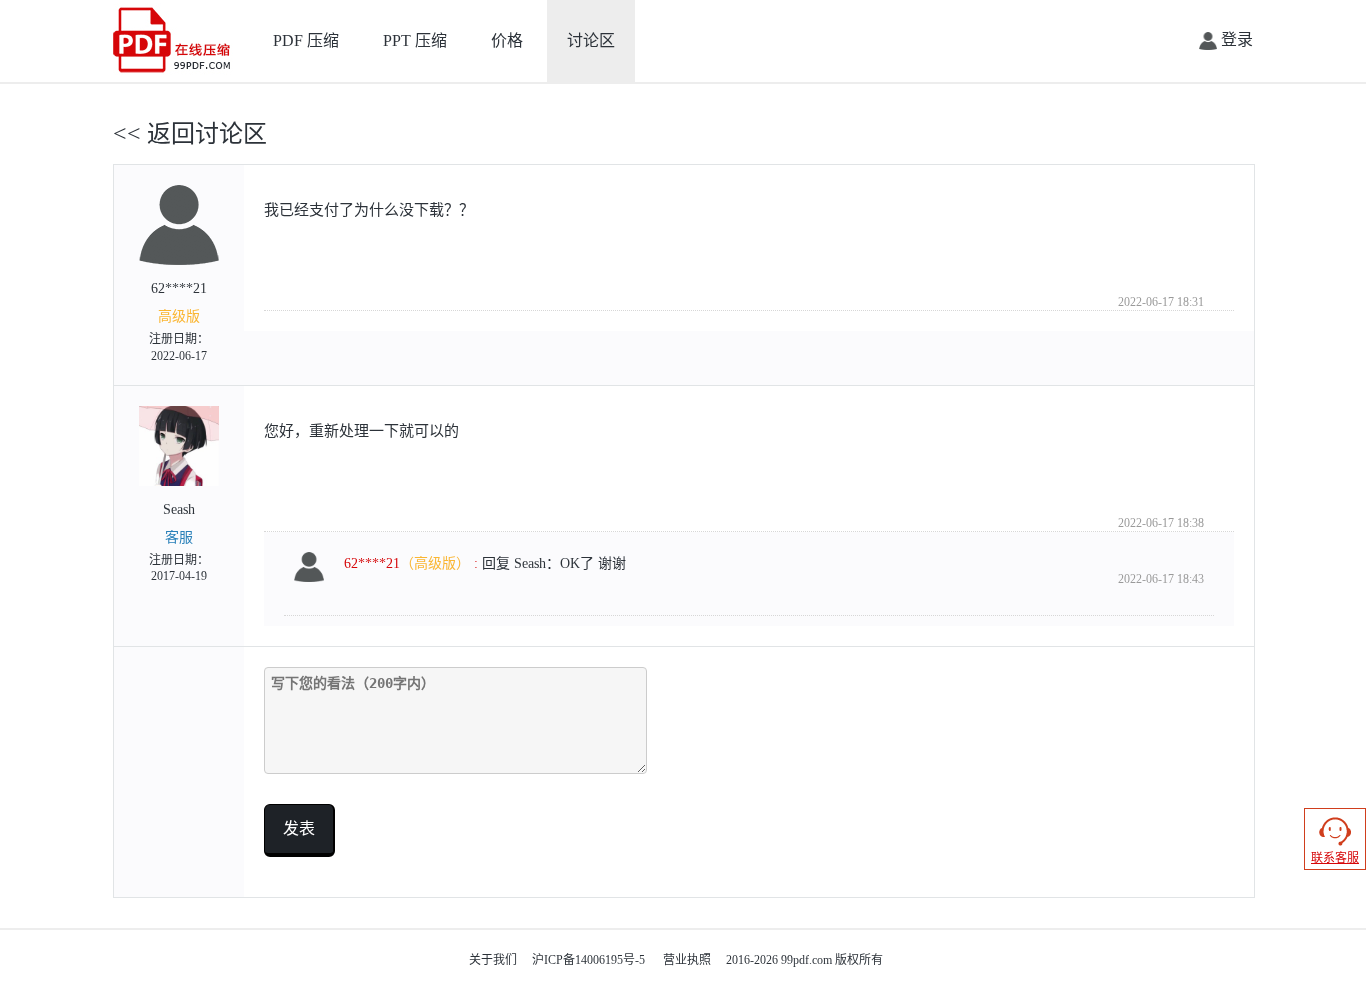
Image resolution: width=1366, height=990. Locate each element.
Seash (179, 543)
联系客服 (1335, 858)
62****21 (179, 322)
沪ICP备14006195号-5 (588, 960)
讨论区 (591, 40)
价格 (507, 40)
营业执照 (687, 960)
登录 (1235, 39)
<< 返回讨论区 (190, 134)
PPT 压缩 (415, 40)
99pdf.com (806, 960)
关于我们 (493, 960)
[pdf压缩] (173, 39)
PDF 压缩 (306, 40)
